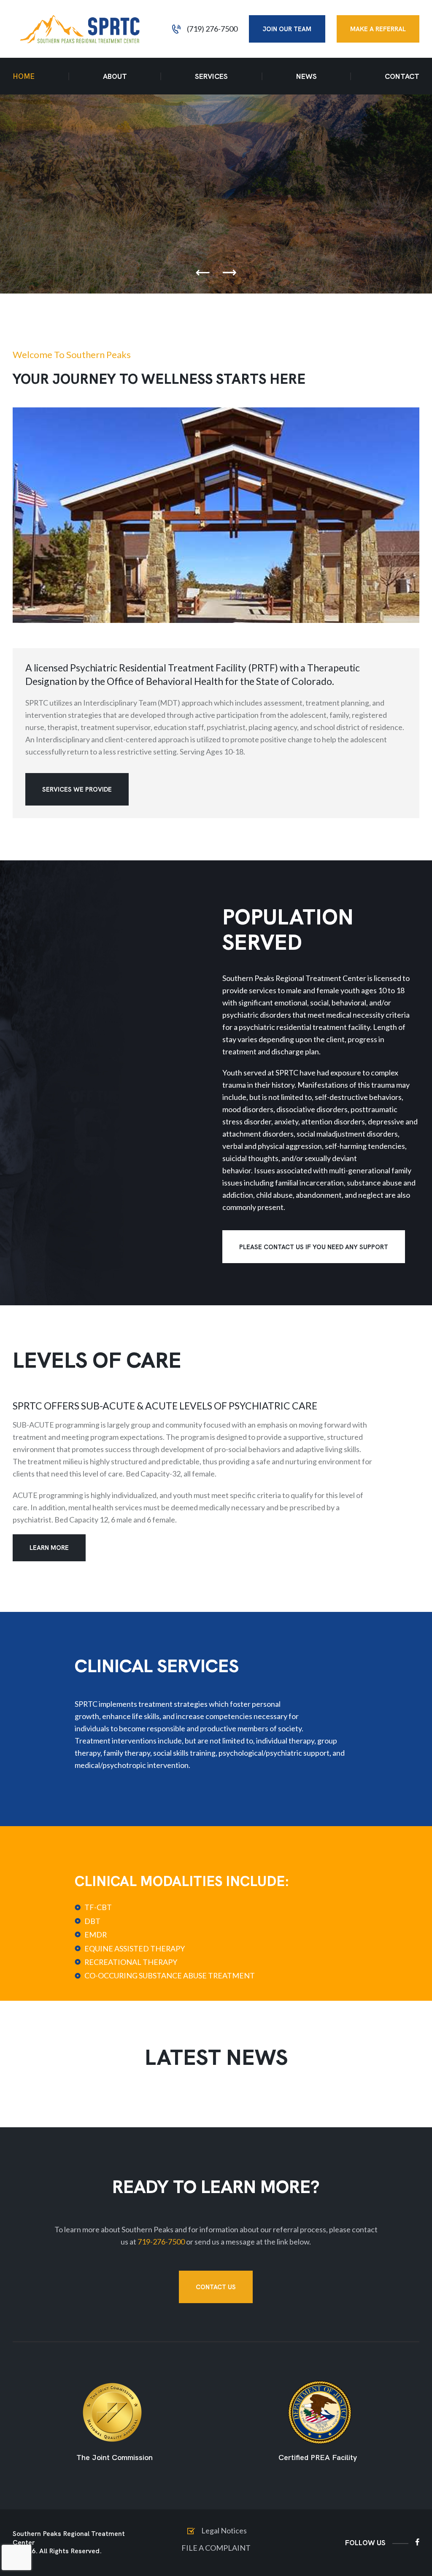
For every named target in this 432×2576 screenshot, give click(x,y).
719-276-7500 (161, 2242)
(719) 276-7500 (212, 29)
